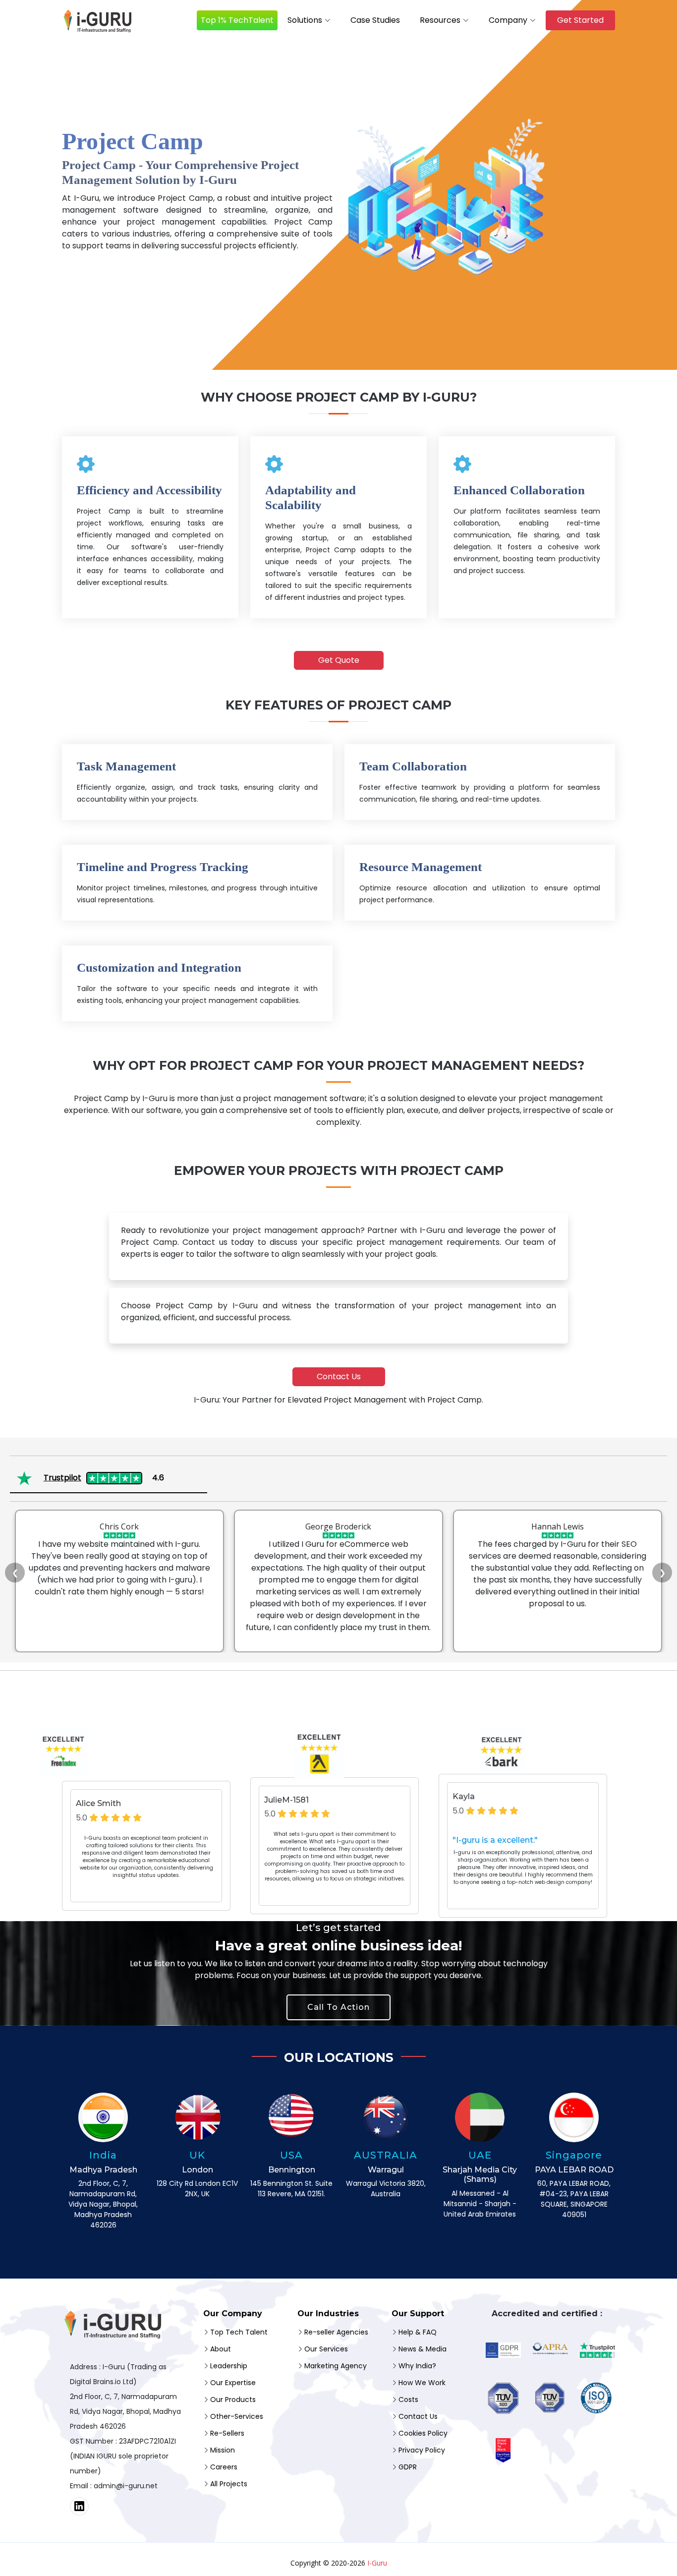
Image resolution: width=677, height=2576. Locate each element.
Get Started (580, 20)
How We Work (422, 2383)
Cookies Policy (423, 2433)
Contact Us (339, 1376)
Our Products (233, 2400)
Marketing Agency (336, 2366)
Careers (224, 2467)
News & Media (423, 2349)
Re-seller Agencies (336, 2332)
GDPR (408, 2467)
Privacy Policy (422, 2450)
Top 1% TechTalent (237, 20)
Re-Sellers (227, 2433)
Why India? (417, 2366)
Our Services (326, 2349)
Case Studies (375, 20)
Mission (223, 2450)
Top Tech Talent (239, 2332)
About (221, 2349)
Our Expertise (233, 2383)
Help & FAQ (418, 2332)
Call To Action (338, 2007)
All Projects (229, 2484)
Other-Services (237, 2416)
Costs (408, 2400)
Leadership (229, 2366)
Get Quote (339, 660)
